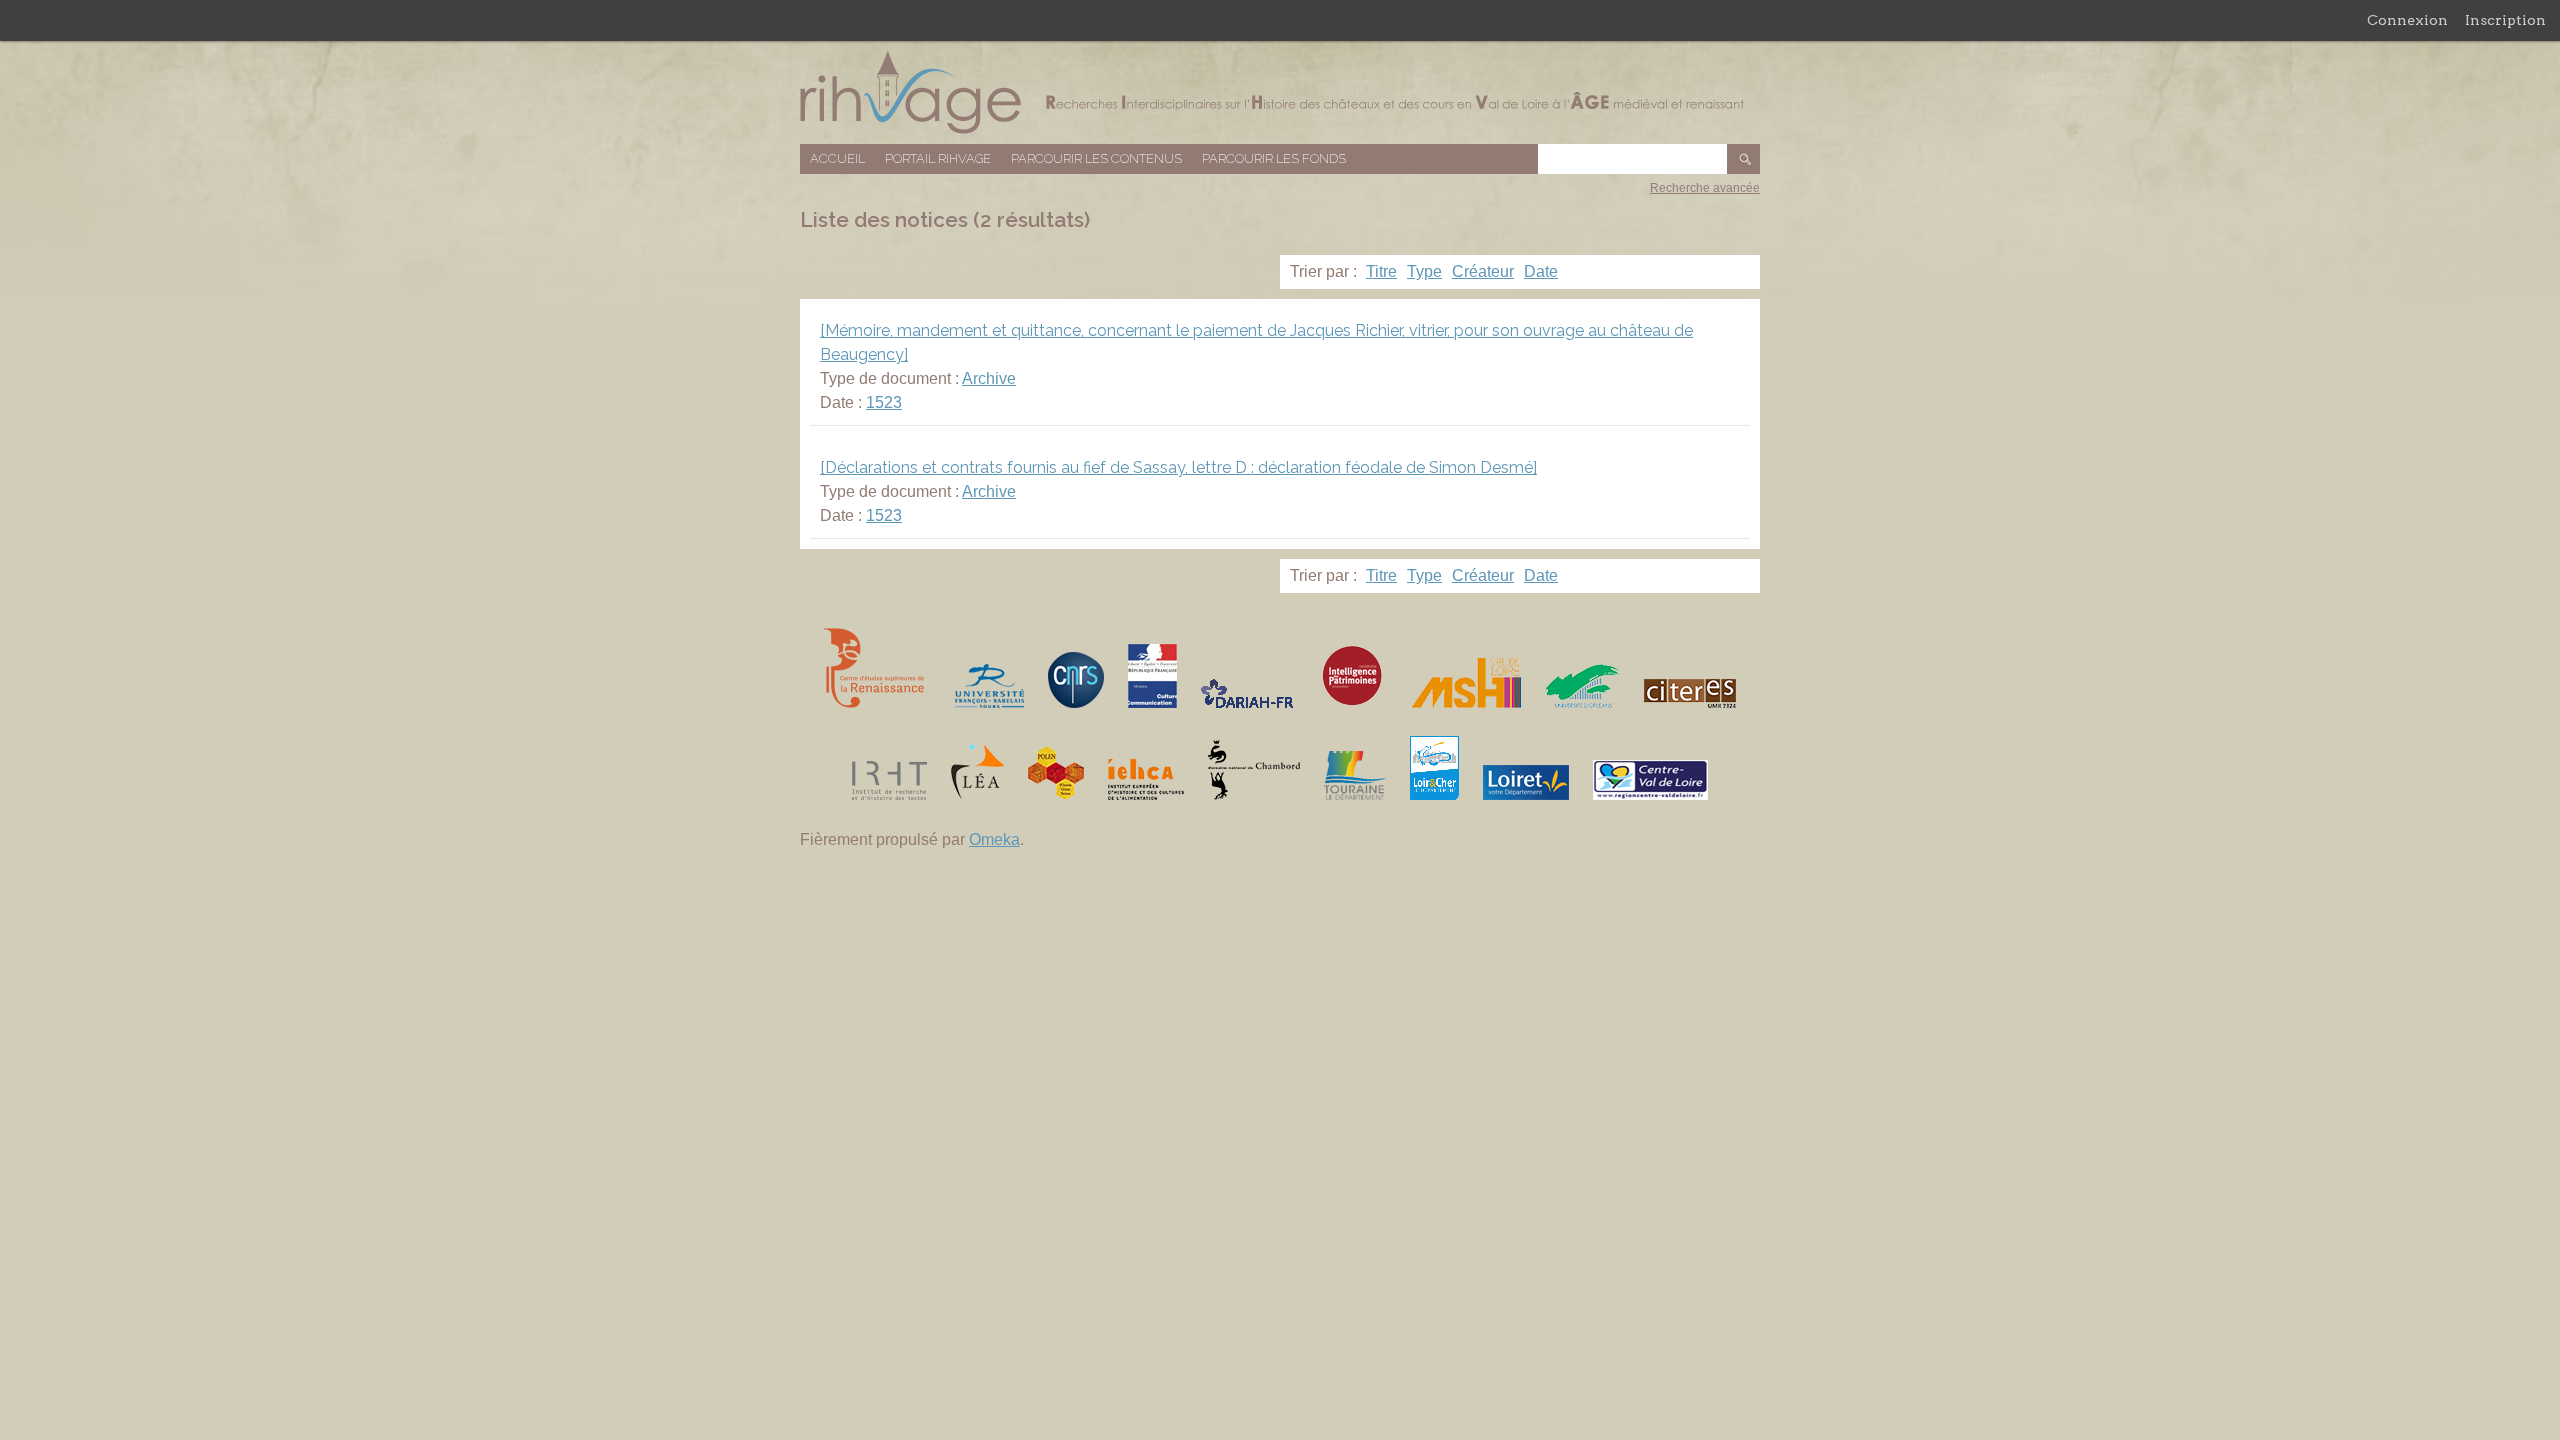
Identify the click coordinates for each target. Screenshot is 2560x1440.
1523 (884, 402)
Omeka (994, 839)
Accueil (837, 158)
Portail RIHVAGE (938, 158)
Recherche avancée (1705, 188)
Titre (1381, 271)
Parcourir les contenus (1096, 158)
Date (1541, 271)
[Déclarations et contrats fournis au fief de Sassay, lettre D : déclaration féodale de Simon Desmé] (1178, 467)
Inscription (2505, 20)
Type (1424, 271)
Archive (989, 378)
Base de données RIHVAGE (1280, 92)
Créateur (1483, 271)
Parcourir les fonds (1274, 158)
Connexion (2407, 20)
